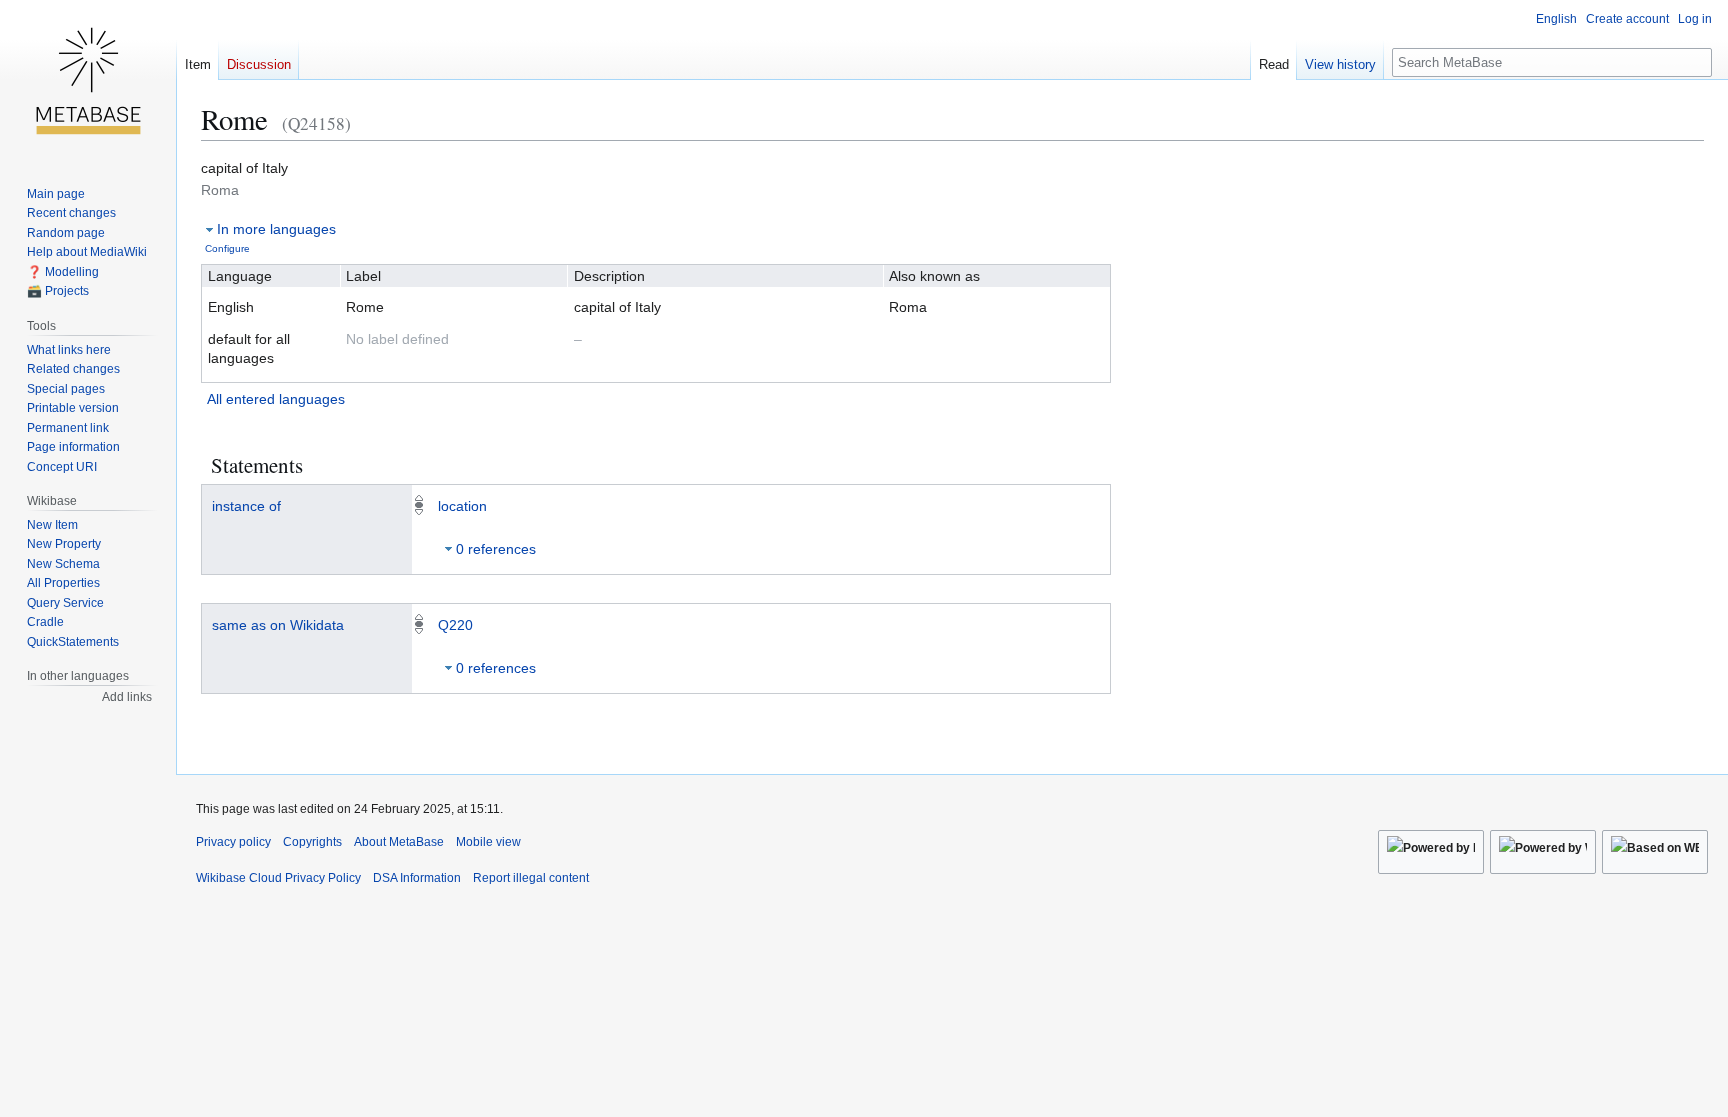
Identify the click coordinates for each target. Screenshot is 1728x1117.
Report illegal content (531, 878)
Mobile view (488, 842)
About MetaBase (399, 842)
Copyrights (312, 842)
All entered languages (276, 399)
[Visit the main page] (88, 80)
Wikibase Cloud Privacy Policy (278, 878)
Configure (227, 248)
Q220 (455, 625)
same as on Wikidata (278, 625)
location (462, 506)
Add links (127, 697)
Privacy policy (233, 842)
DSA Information (417, 878)
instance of (246, 506)
